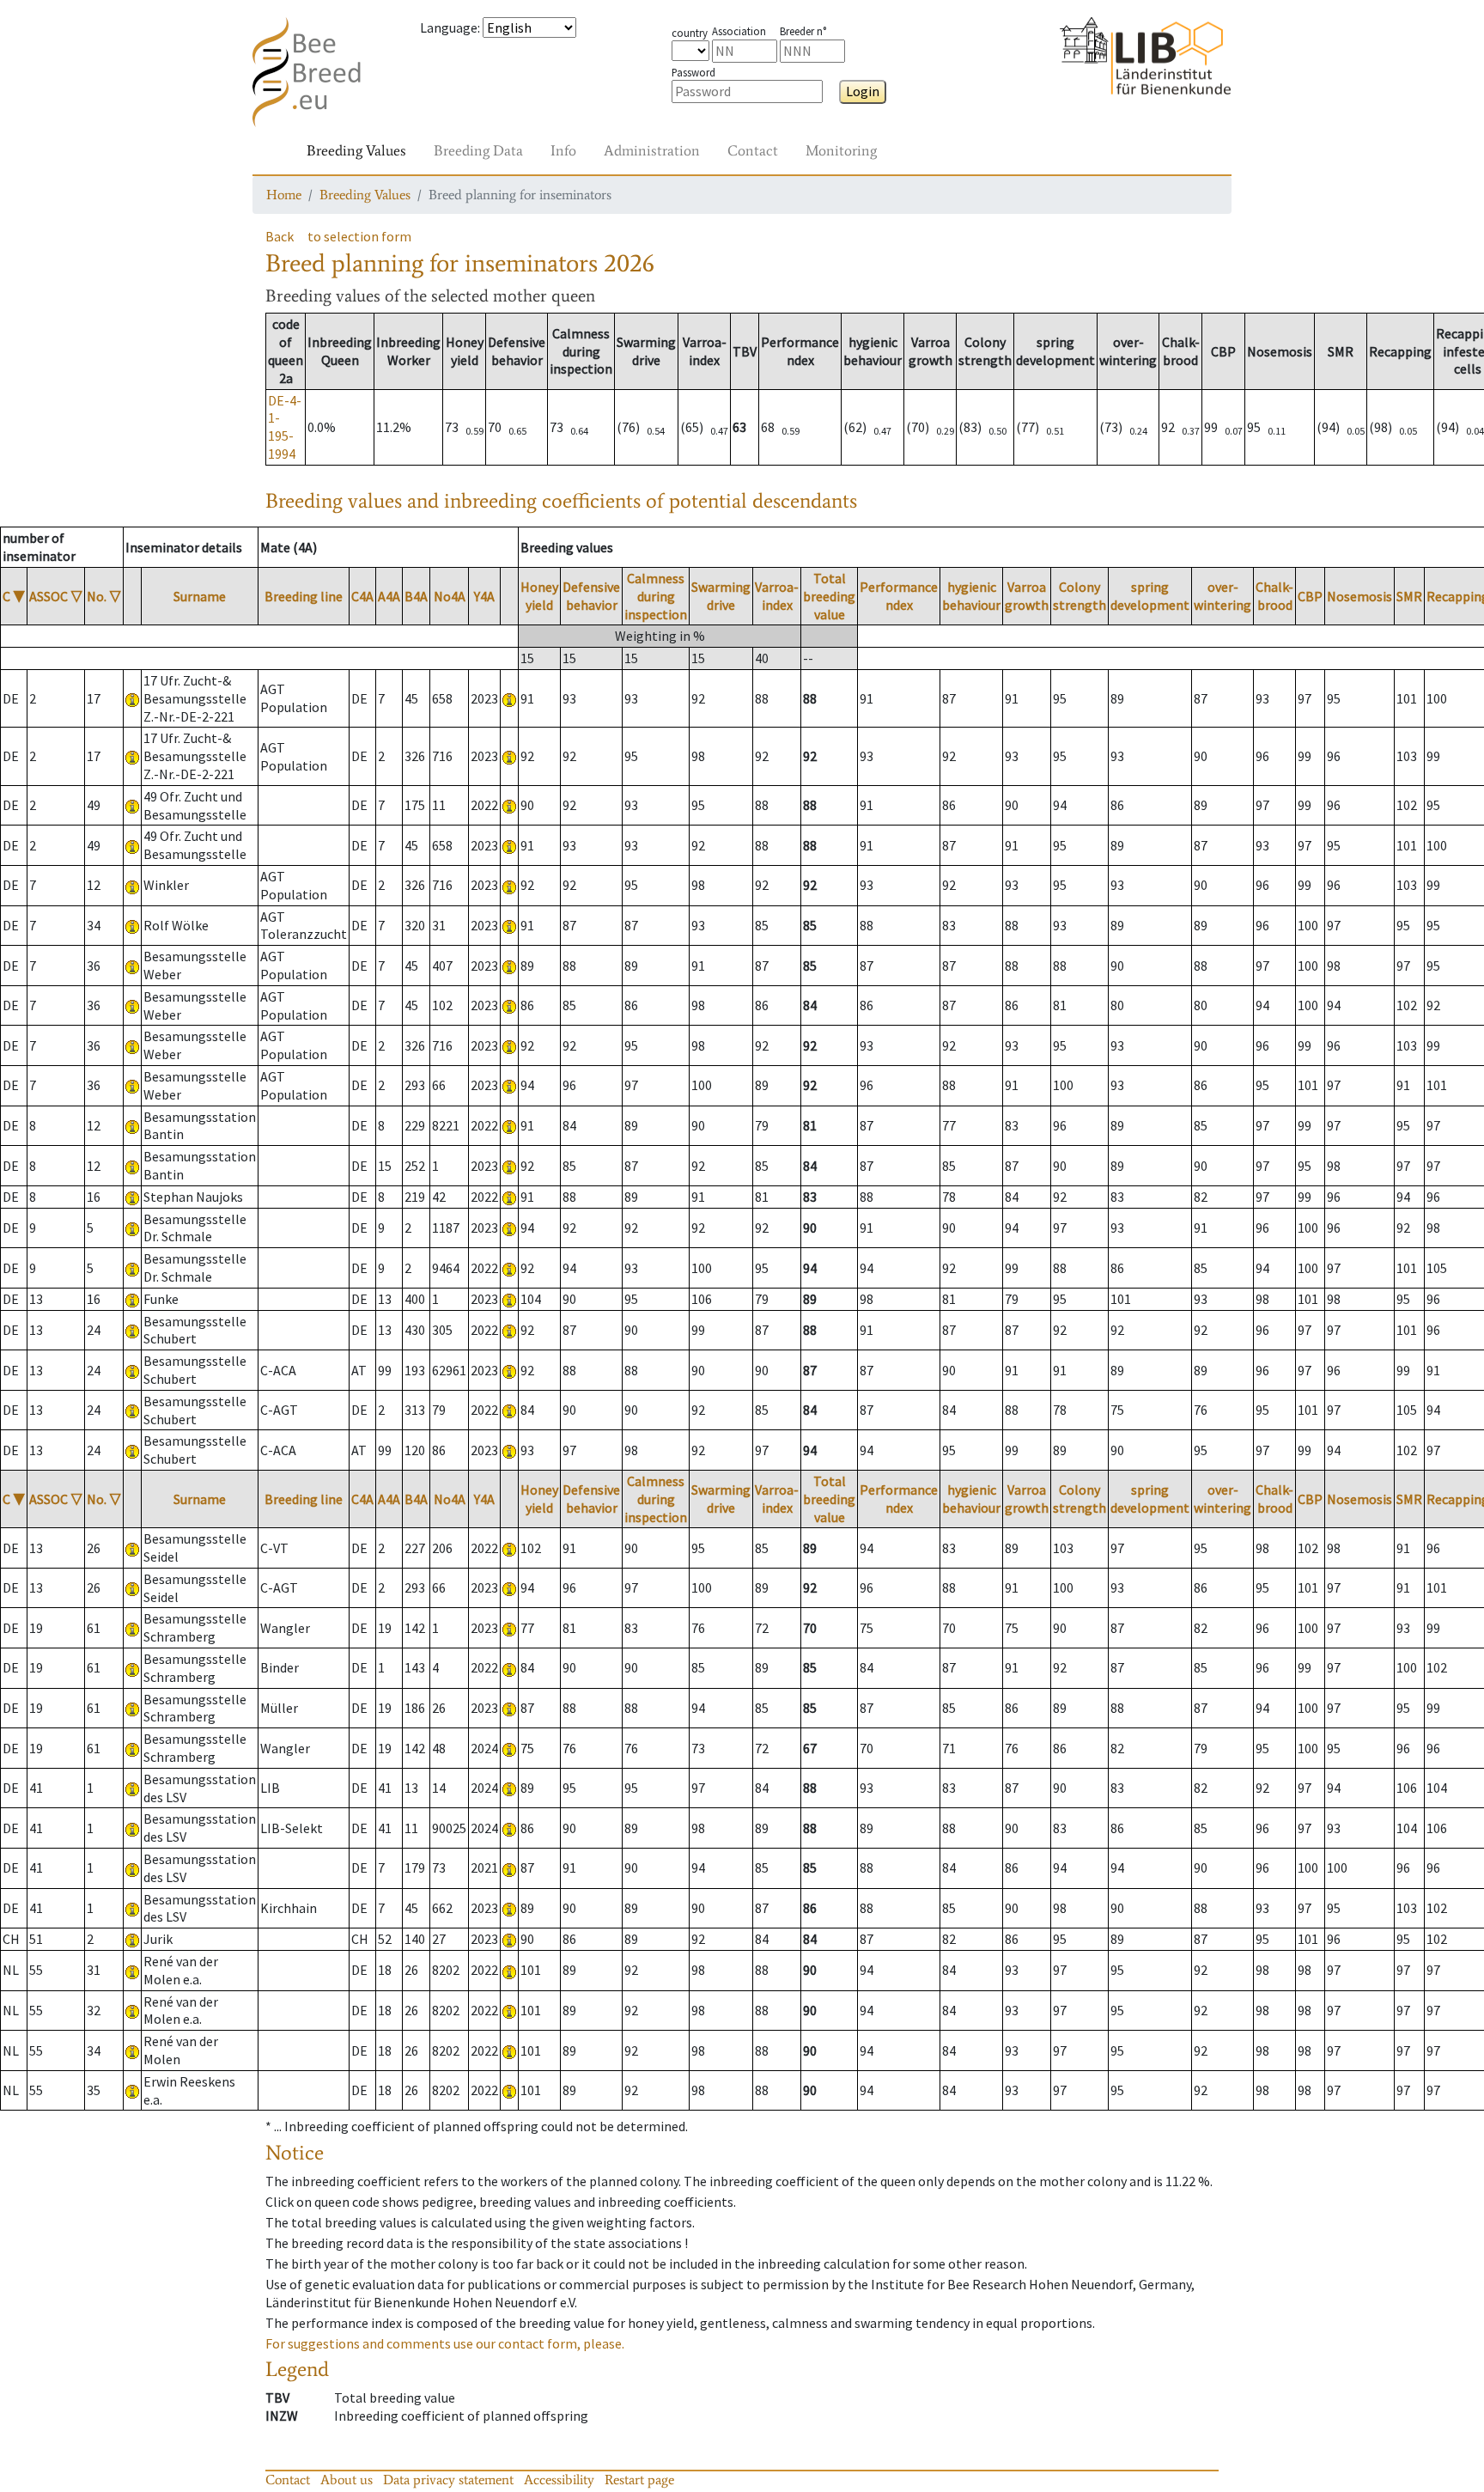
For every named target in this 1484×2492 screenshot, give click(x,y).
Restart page (639, 2480)
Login (863, 91)
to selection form (359, 236)
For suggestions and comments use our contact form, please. (445, 2343)
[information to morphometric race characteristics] (132, 698)
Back (280, 236)
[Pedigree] (509, 698)
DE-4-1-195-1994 (285, 427)
